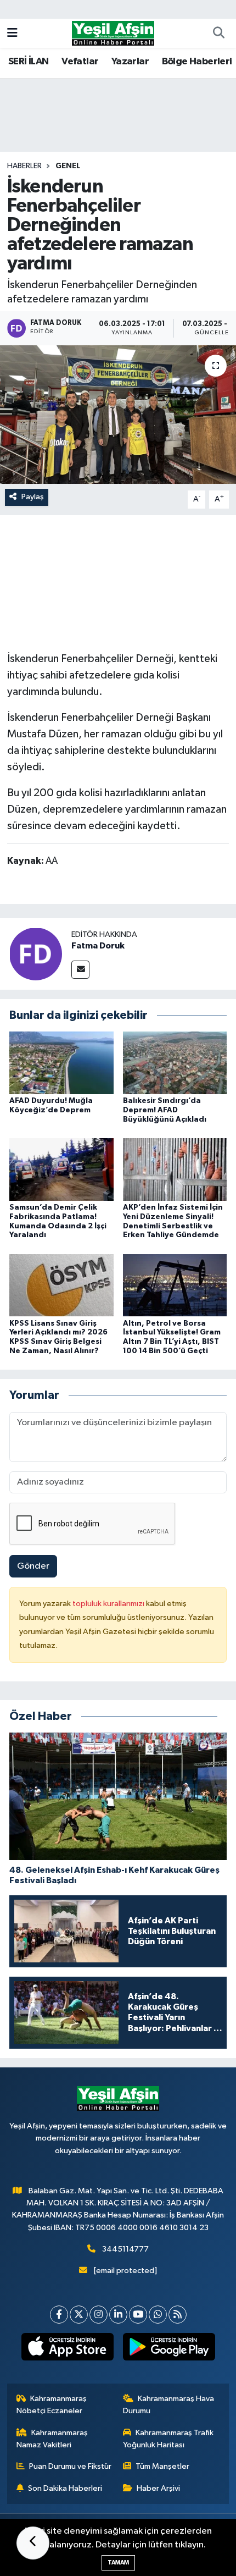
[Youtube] (138, 2315)
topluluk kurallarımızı (109, 1604)
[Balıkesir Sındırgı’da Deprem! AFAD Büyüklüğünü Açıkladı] (175, 1063)
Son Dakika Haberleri (65, 2488)
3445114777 (125, 2249)
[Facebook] (59, 2315)
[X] (79, 2315)
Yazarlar (130, 62)
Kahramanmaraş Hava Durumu (169, 2405)
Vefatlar (80, 62)
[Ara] (218, 34)
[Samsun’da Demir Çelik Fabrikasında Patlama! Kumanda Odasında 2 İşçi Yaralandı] (61, 1169)
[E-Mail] (80, 970)
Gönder (33, 1566)
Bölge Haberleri (197, 62)
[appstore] (67, 2349)
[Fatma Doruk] (36, 954)
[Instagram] (99, 2315)
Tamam (118, 2563)
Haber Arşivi (158, 2488)
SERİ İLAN (29, 62)
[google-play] (169, 2349)
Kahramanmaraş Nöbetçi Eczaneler (52, 2405)
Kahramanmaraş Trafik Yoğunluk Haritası (168, 2439)
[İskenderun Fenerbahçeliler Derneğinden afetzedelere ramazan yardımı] (118, 415)
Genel (68, 166)
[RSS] (178, 2315)
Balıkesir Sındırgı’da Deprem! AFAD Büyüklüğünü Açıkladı (165, 1110)
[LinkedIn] (118, 2315)
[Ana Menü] (12, 33)
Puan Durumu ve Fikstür (70, 2466)
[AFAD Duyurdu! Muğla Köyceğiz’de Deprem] (61, 1063)
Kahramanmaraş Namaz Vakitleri (52, 2439)
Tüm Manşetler (162, 2466)
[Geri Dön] (33, 2543)
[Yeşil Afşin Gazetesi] (113, 33)
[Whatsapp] (158, 2315)
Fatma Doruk (98, 946)
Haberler (24, 166)
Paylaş (33, 497)
